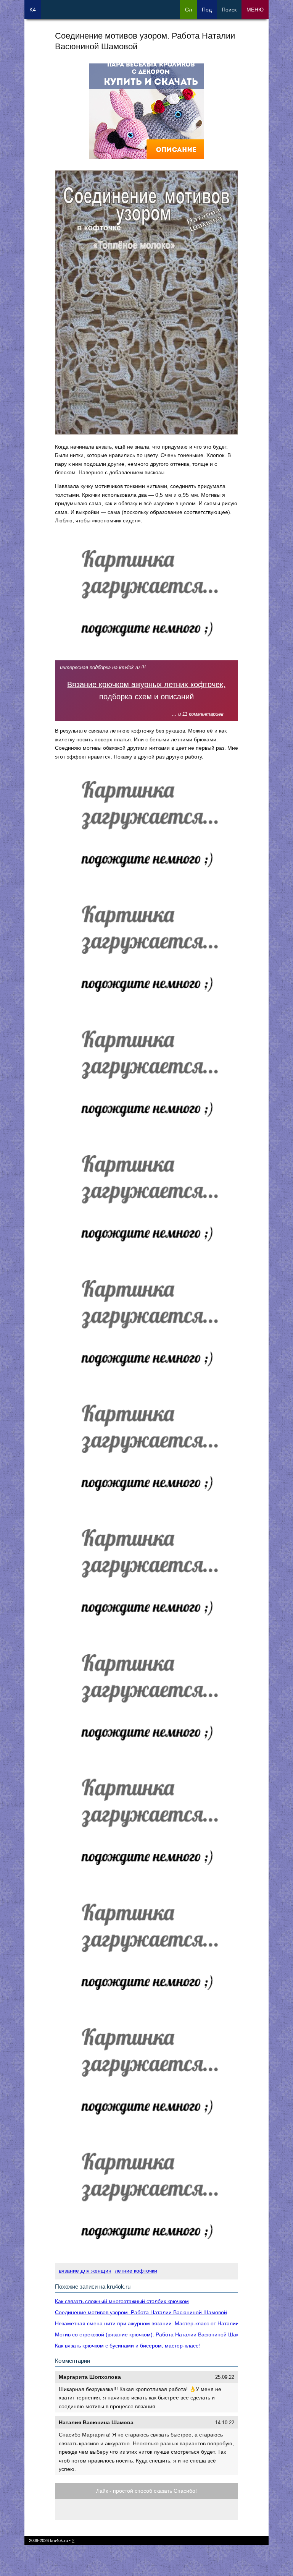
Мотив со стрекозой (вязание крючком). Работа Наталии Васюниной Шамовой (153, 2334)
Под (207, 10)
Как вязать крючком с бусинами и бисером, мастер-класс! (127, 2346)
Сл (188, 10)
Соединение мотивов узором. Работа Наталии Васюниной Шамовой (141, 2312)
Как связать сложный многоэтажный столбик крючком (122, 2301)
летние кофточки (136, 2271)
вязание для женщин (85, 2271)
